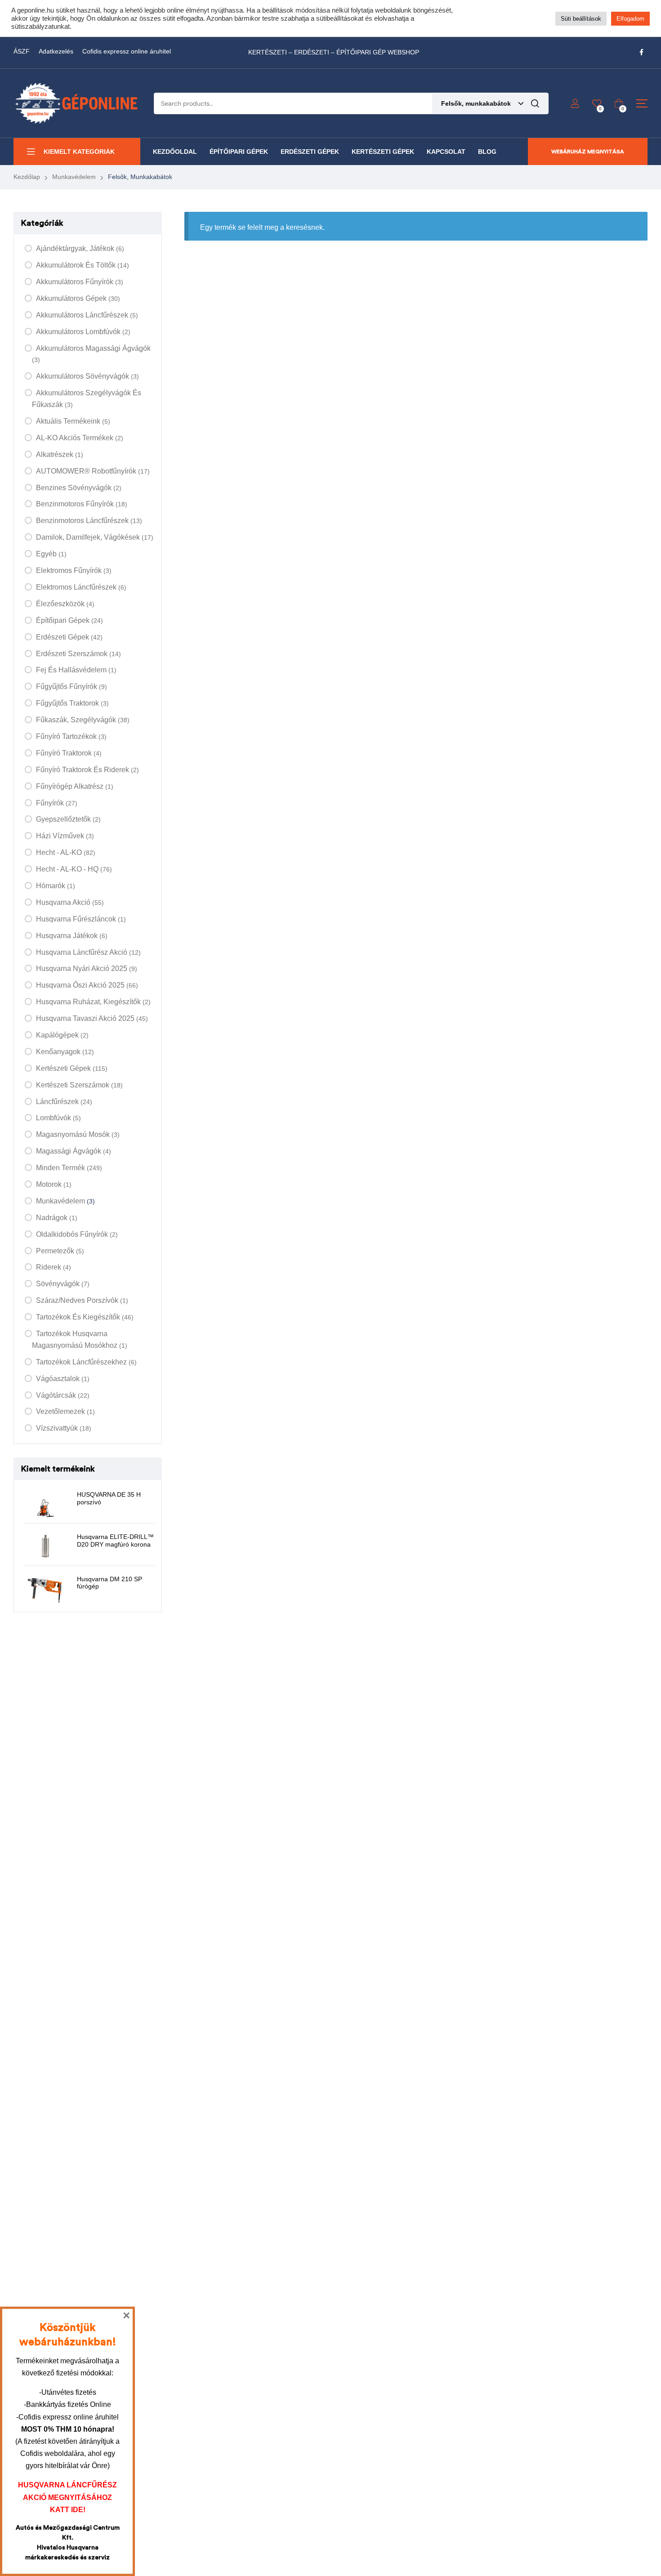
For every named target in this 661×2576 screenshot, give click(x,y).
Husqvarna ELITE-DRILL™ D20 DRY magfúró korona (115, 1541)
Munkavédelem (74, 177)
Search (535, 103)
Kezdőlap (27, 177)
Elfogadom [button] (630, 19)
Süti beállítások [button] (581, 19)
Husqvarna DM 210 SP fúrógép (109, 1583)
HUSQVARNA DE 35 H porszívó (109, 1498)
